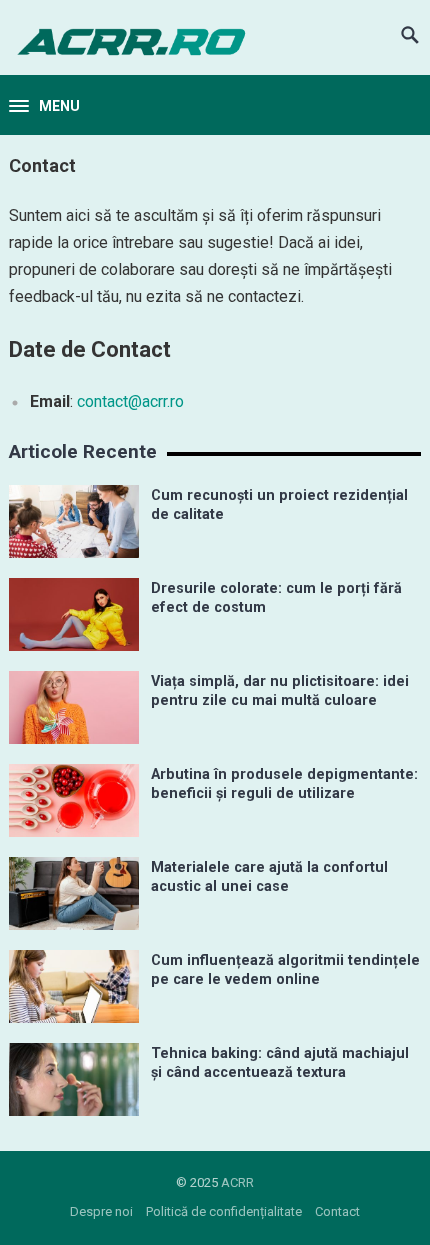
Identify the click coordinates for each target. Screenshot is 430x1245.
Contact (337, 1211)
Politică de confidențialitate (224, 1211)
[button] (44, 107)
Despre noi (101, 1211)
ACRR (237, 1182)
